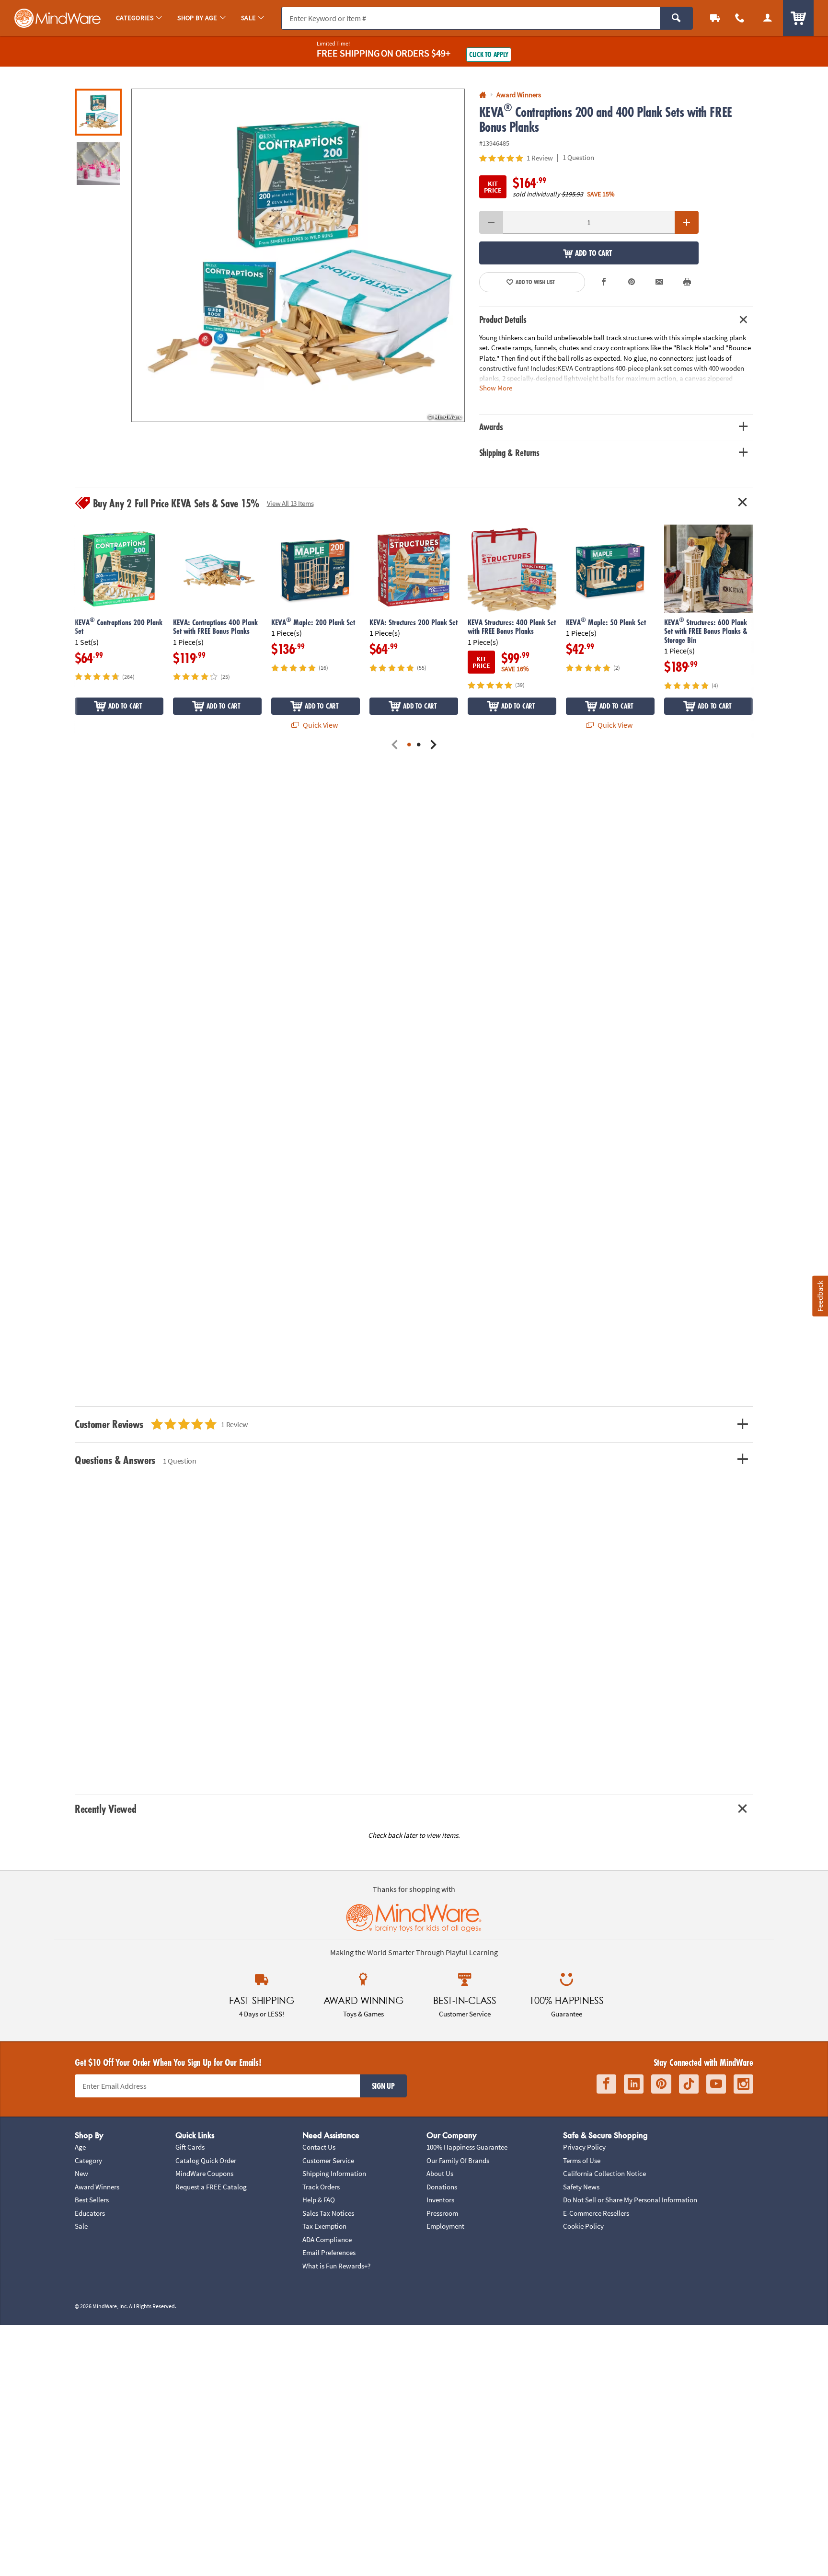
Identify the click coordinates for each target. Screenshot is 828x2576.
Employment (445, 2226)
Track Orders (321, 2187)
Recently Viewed (105, 1809)
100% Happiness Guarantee (467, 2147)
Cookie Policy (583, 2226)
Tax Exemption (324, 2226)
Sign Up (383, 2086)
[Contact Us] (740, 18)
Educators (90, 2213)
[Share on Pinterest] (632, 282)
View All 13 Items (290, 503)
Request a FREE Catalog (211, 2187)
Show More (496, 388)
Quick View (320, 725)
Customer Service (328, 2160)
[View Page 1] (409, 745)
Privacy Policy (584, 2147)
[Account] (768, 18)
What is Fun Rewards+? (336, 2266)
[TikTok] (689, 2084)
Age (80, 2147)
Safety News (581, 2187)
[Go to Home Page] (483, 95)
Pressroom (442, 2213)
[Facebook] (606, 2084)
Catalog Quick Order (206, 2160)
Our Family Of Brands (458, 2160)
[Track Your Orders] (715, 18)
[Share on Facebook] (604, 282)
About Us (440, 2173)
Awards (491, 427)
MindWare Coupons (204, 2173)
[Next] (433, 745)
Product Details (503, 320)
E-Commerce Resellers (596, 2213)
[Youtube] (716, 2084)
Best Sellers (92, 2200)
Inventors (440, 2200)
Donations (442, 2187)
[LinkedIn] (634, 2084)
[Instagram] (743, 2084)
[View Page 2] (419, 745)
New (81, 2173)
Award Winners (97, 2187)
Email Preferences (329, 2252)
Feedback (820, 1296)
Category (88, 2160)
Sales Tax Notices (328, 2213)
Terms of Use (582, 2160)
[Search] (676, 18)
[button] (298, 255)
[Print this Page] (687, 282)
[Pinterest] (661, 2084)
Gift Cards (190, 2147)
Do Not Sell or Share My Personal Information (630, 2200)
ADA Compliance (327, 2239)
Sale (81, 2226)
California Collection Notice (604, 2173)
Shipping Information (334, 2173)
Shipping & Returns (510, 453)
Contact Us (319, 2147)
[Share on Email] (659, 282)
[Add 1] (687, 222)
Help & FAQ (319, 2200)
